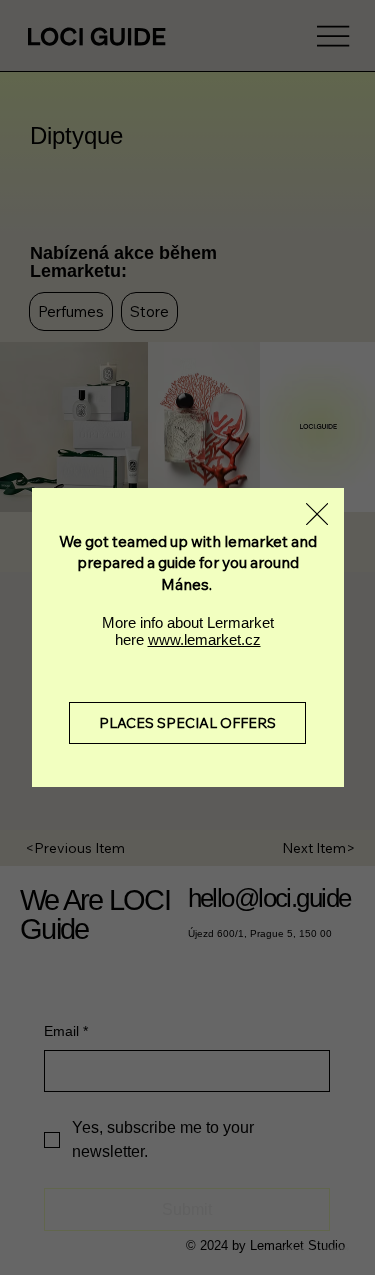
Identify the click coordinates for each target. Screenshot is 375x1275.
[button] (317, 515)
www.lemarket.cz (204, 639)
